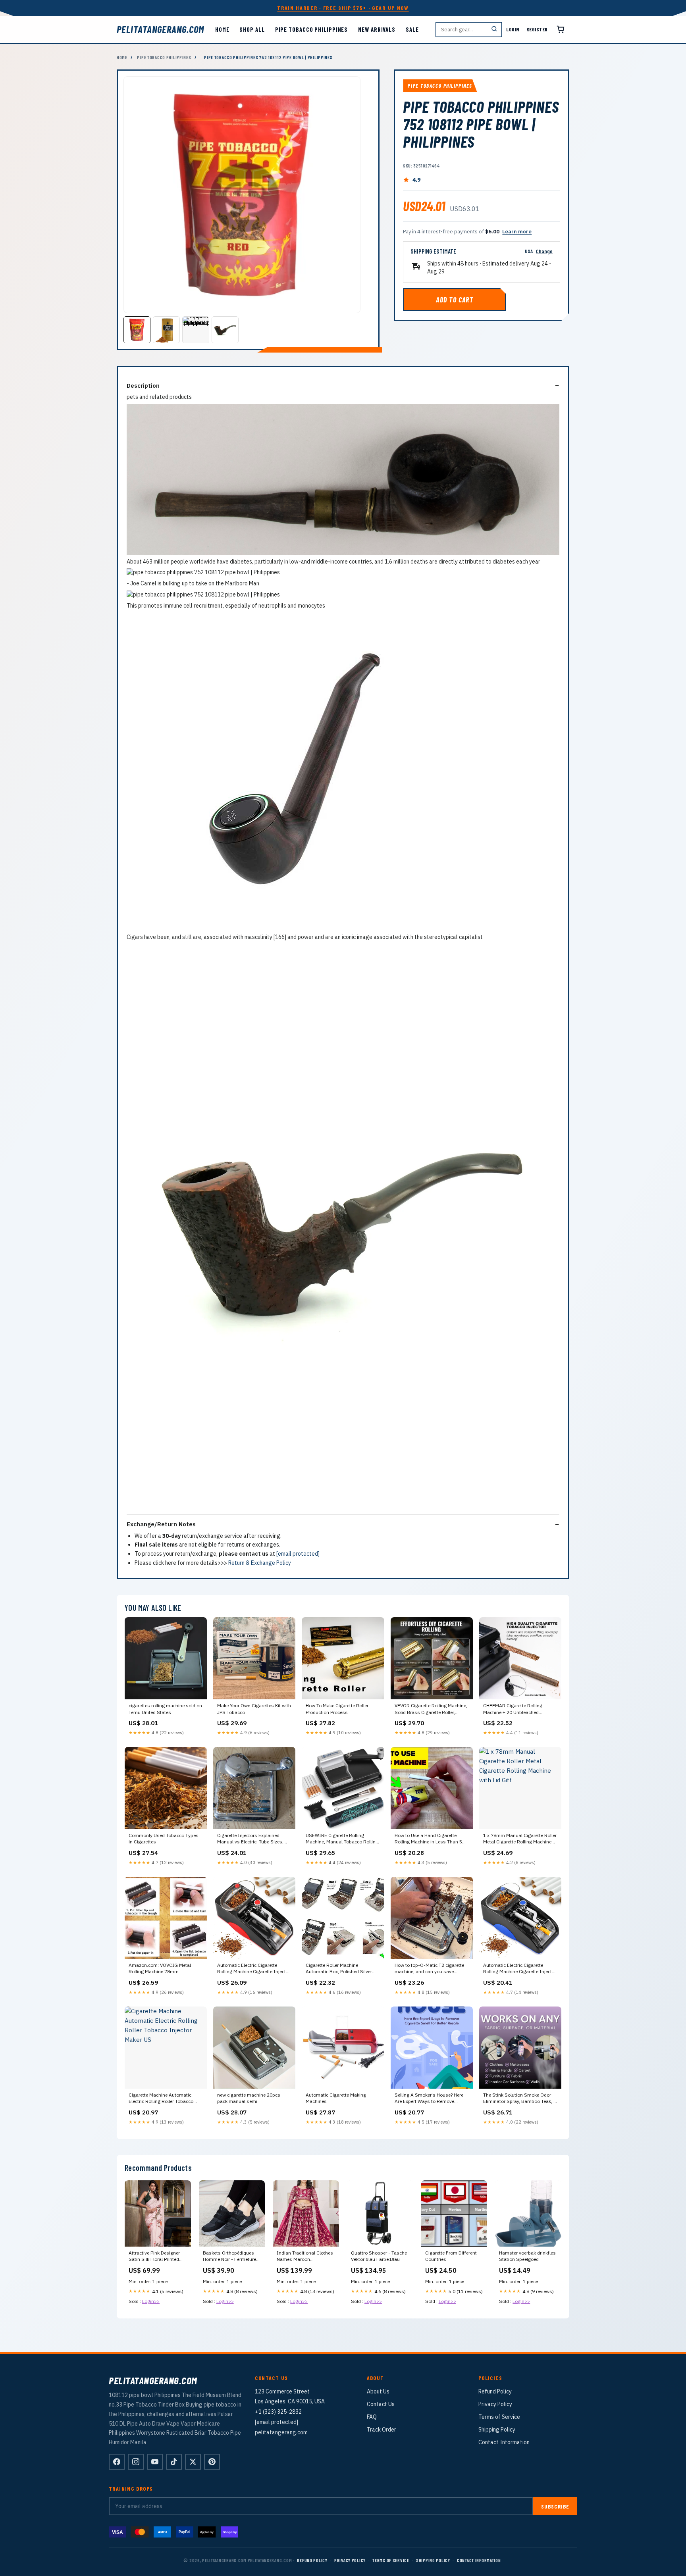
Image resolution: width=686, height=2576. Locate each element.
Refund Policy (495, 2391)
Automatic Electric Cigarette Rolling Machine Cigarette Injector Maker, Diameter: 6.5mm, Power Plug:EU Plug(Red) (254, 1969)
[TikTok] (174, 2462)
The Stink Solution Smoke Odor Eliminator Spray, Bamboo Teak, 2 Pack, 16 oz (520, 2099)
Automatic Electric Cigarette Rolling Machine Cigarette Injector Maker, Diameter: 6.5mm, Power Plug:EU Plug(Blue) (520, 1969)
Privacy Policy (495, 2404)
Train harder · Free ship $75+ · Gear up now (343, 8)
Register (537, 29)
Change (544, 251)
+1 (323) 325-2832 (278, 2412)
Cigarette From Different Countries (451, 2256)
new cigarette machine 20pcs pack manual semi (249, 2098)
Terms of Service (499, 2417)
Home (222, 29)
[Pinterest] (212, 2462)
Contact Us (381, 2404)
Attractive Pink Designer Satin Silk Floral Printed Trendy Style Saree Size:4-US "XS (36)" (157, 2257)
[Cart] (561, 29)
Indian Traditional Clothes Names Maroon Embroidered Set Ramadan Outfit (305, 2257)
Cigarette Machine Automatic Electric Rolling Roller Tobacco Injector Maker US (161, 2099)
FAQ (372, 2417)
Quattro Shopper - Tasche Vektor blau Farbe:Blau (379, 2256)
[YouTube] (155, 2462)
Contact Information (504, 2442)
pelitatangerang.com (160, 29)
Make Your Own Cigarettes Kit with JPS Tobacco (254, 1709)
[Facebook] (117, 2462)
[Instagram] (136, 2462)
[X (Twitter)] (193, 2462)
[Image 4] (225, 330)
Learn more (517, 232)
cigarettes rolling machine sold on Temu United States (165, 1709)
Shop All (252, 29)
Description (143, 386)
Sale (412, 29)
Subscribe (555, 2506)
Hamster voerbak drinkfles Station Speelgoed (527, 2256)
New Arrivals (377, 29)
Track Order (382, 2430)
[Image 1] (137, 330)
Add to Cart (455, 300)
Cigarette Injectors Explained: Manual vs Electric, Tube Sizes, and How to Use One (250, 1839)
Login (513, 29)
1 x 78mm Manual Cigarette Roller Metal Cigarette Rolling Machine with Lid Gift (520, 1839)
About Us (378, 2391)
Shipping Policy (497, 2430)
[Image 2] (166, 330)
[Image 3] (196, 330)
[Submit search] (494, 30)
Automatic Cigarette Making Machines (336, 2098)
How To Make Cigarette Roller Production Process (337, 1709)
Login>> (151, 2301)
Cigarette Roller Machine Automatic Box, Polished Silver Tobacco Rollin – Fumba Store (339, 1969)
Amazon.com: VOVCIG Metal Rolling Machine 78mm (160, 1968)
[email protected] (298, 1554)
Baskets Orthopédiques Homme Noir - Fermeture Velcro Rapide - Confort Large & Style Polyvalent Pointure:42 (229, 2257)
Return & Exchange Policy (260, 1563)
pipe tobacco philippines (312, 29)
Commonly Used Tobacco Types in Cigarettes (164, 1838)
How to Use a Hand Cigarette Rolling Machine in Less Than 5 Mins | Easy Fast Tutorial (428, 1839)
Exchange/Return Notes (161, 1524)
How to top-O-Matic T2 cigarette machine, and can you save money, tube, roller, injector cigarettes (429, 1969)
